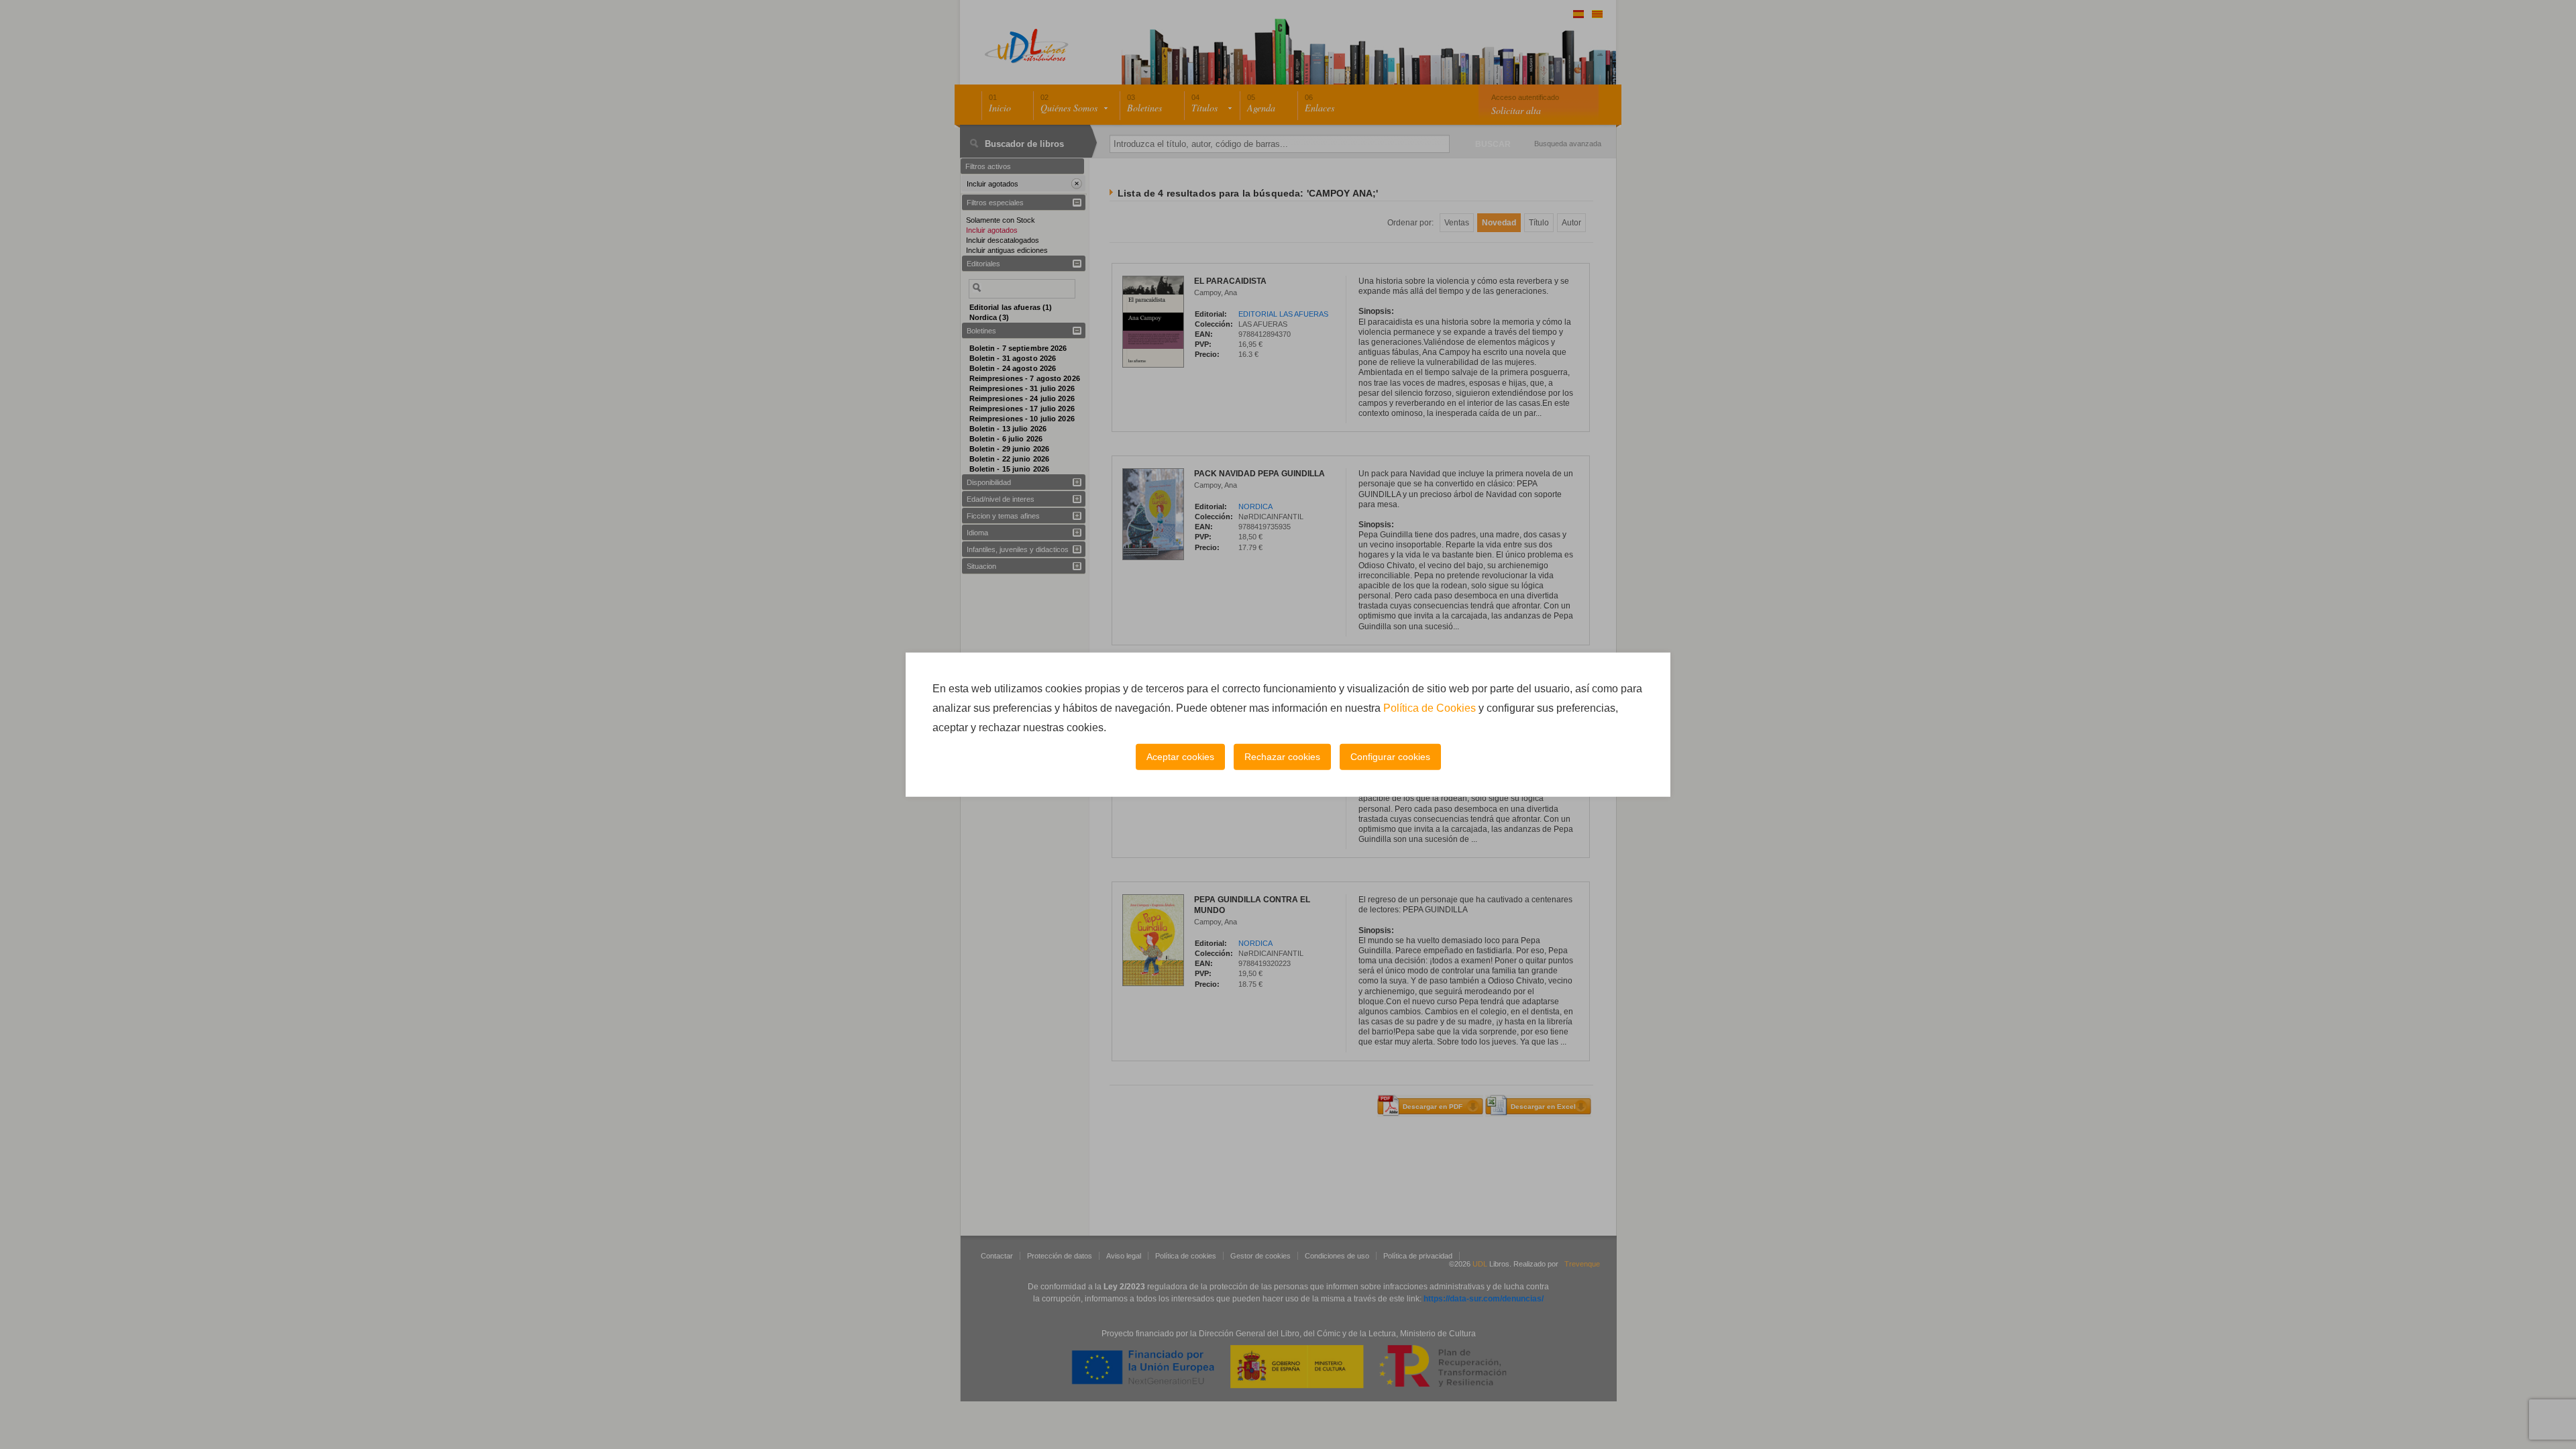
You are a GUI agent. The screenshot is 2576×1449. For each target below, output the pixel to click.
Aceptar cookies (1180, 757)
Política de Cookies (1430, 708)
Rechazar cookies (1282, 757)
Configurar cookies (1390, 757)
